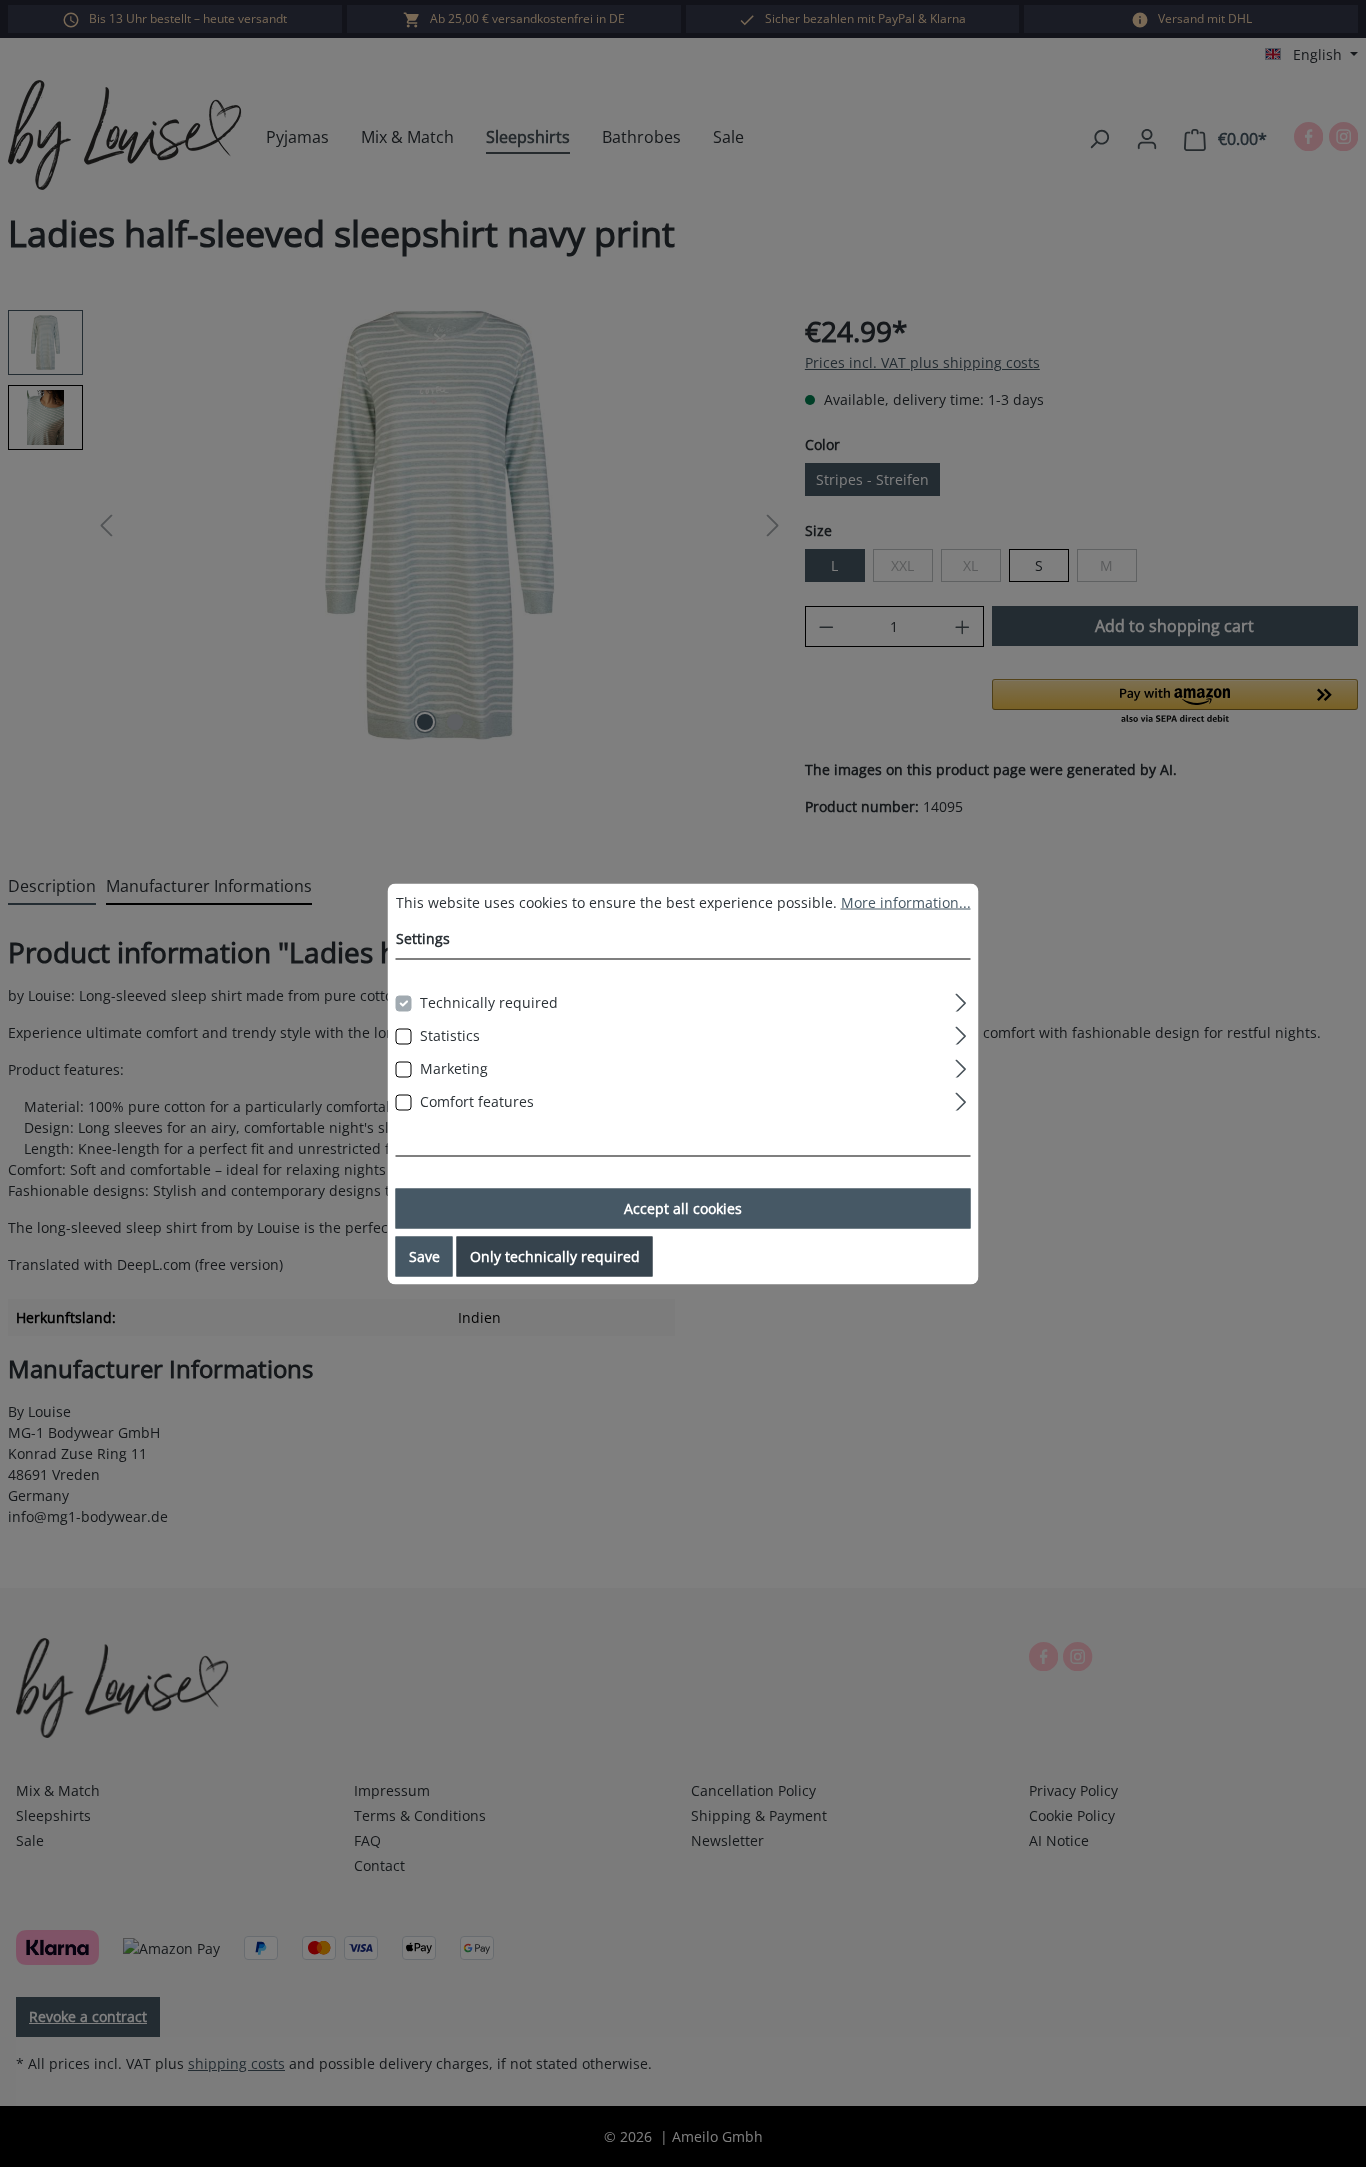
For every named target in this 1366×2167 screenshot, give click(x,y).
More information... (906, 901)
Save (424, 1255)
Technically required (489, 1001)
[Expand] (960, 999)
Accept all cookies (683, 1207)
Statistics (450, 1034)
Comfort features (477, 1100)
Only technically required (555, 1255)
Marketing (454, 1067)
